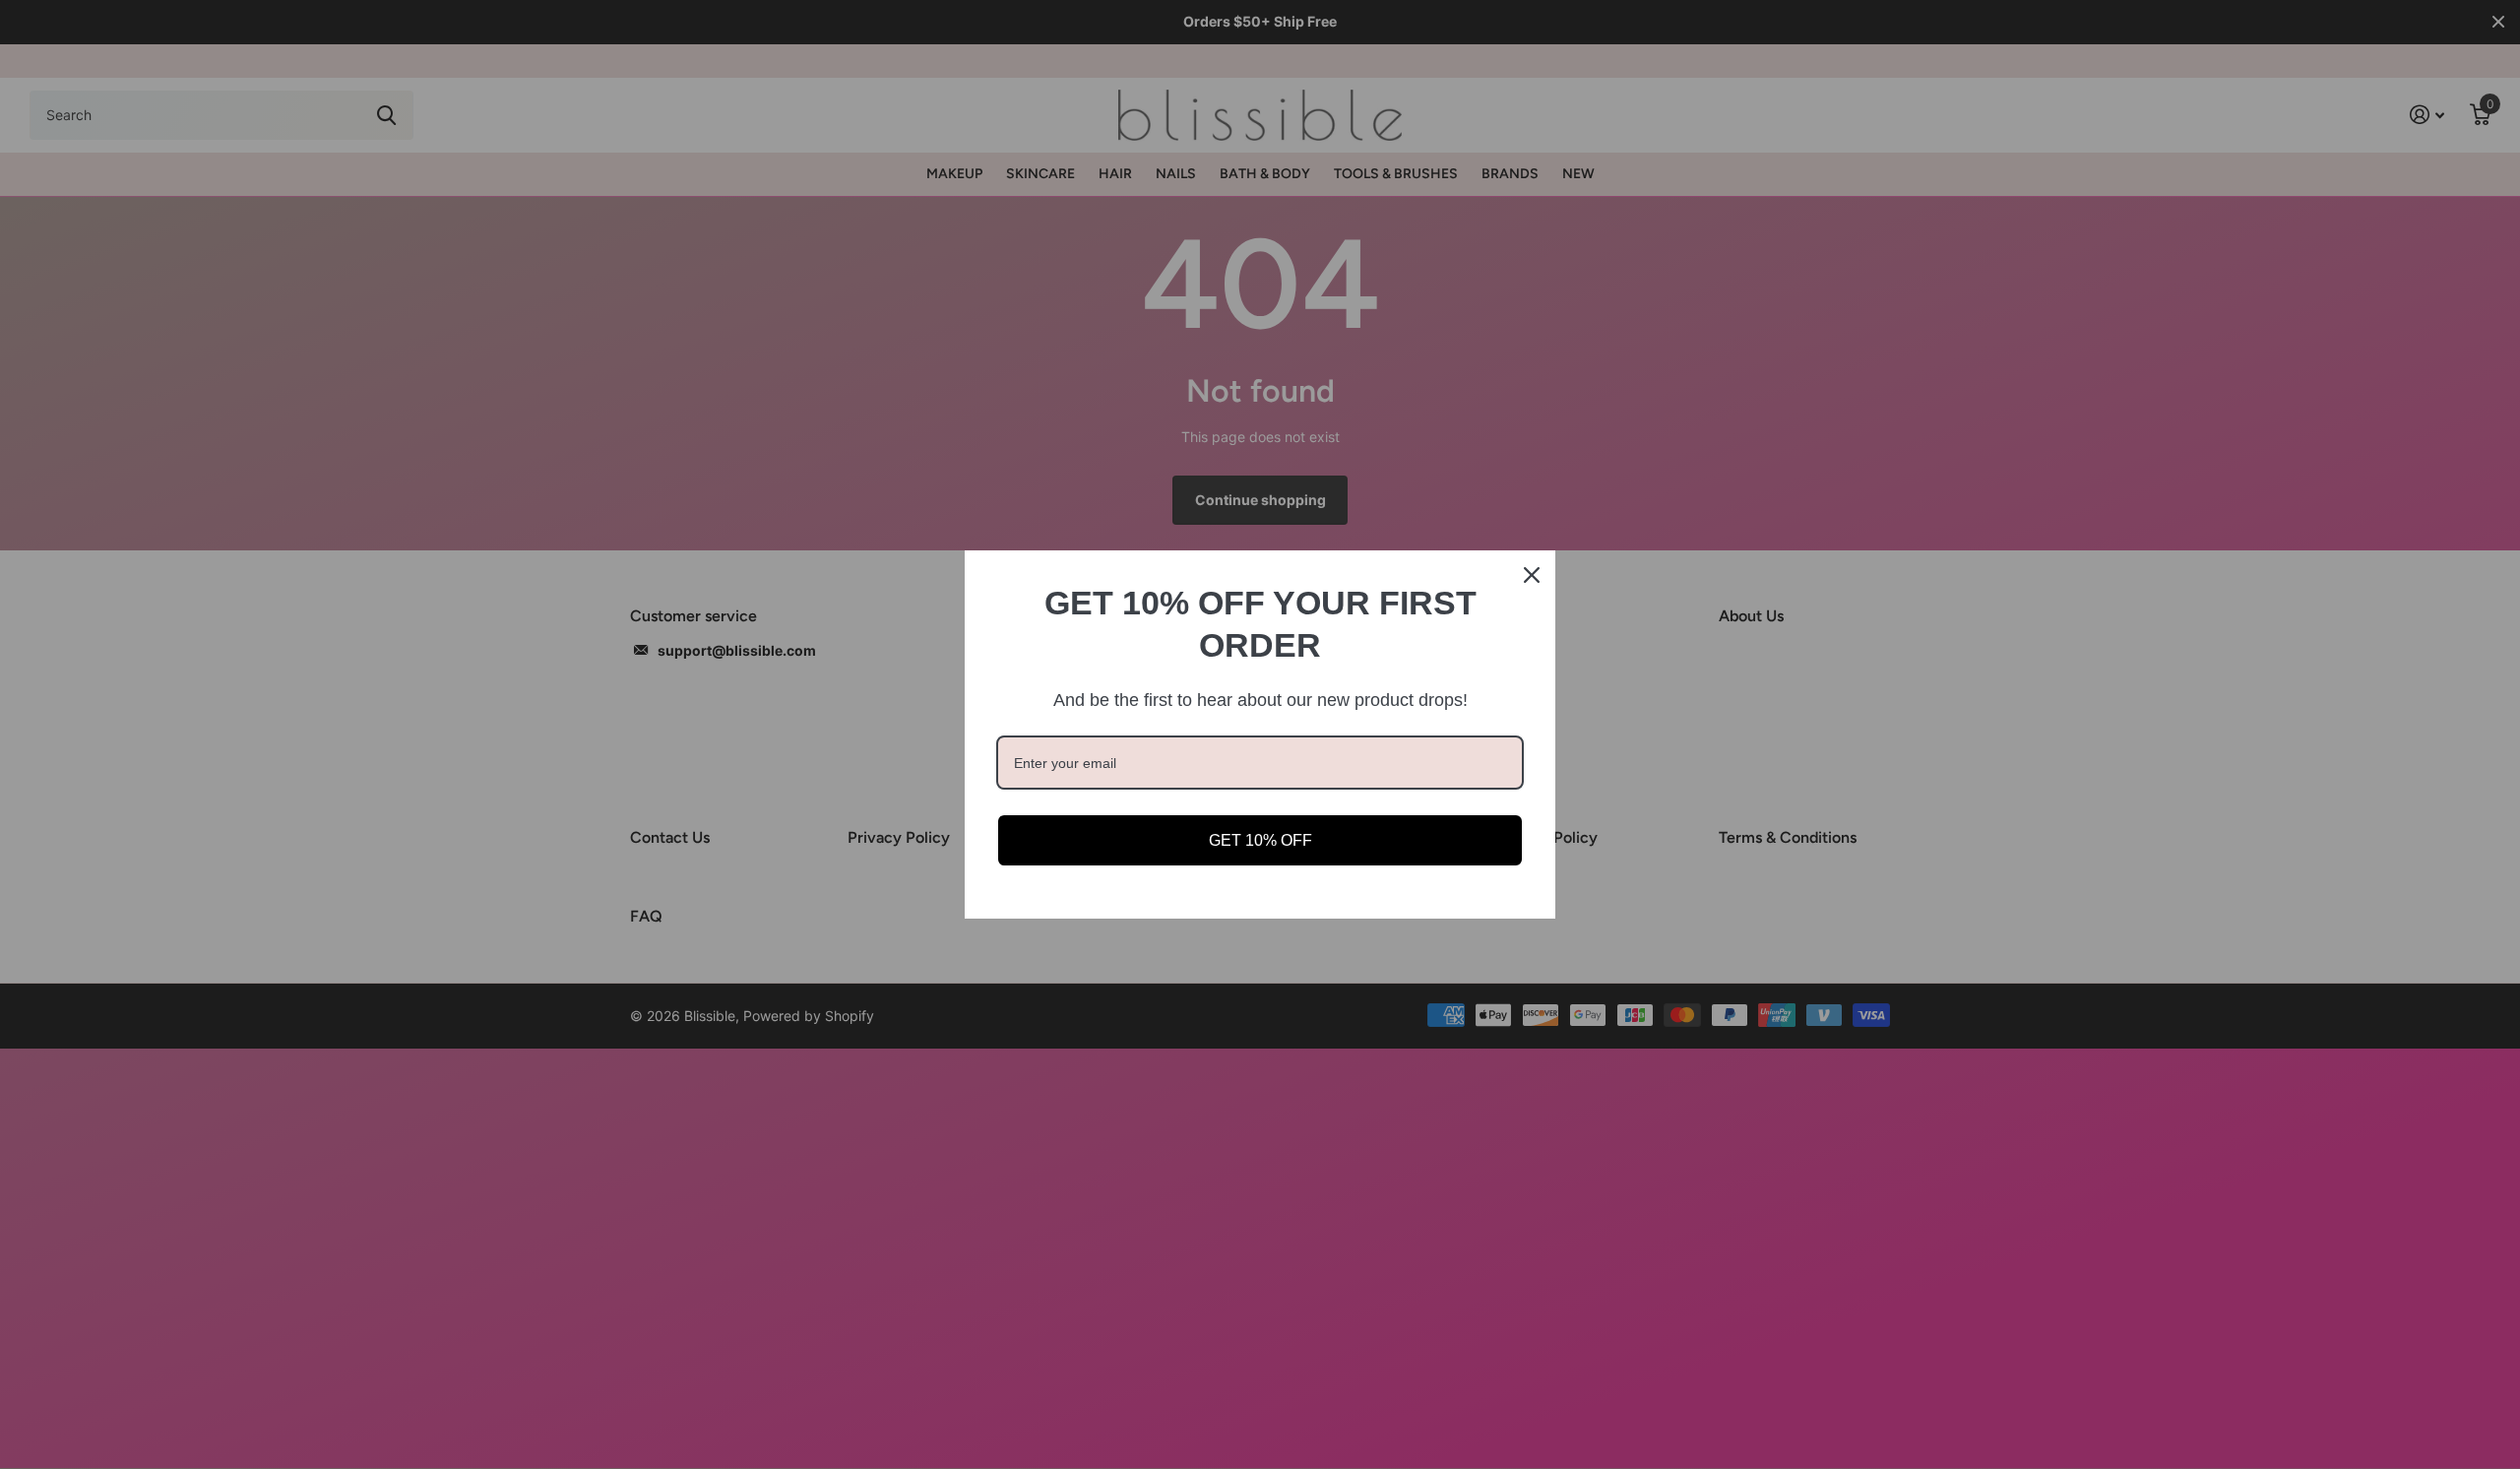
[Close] (1532, 575)
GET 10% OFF (1260, 840)
